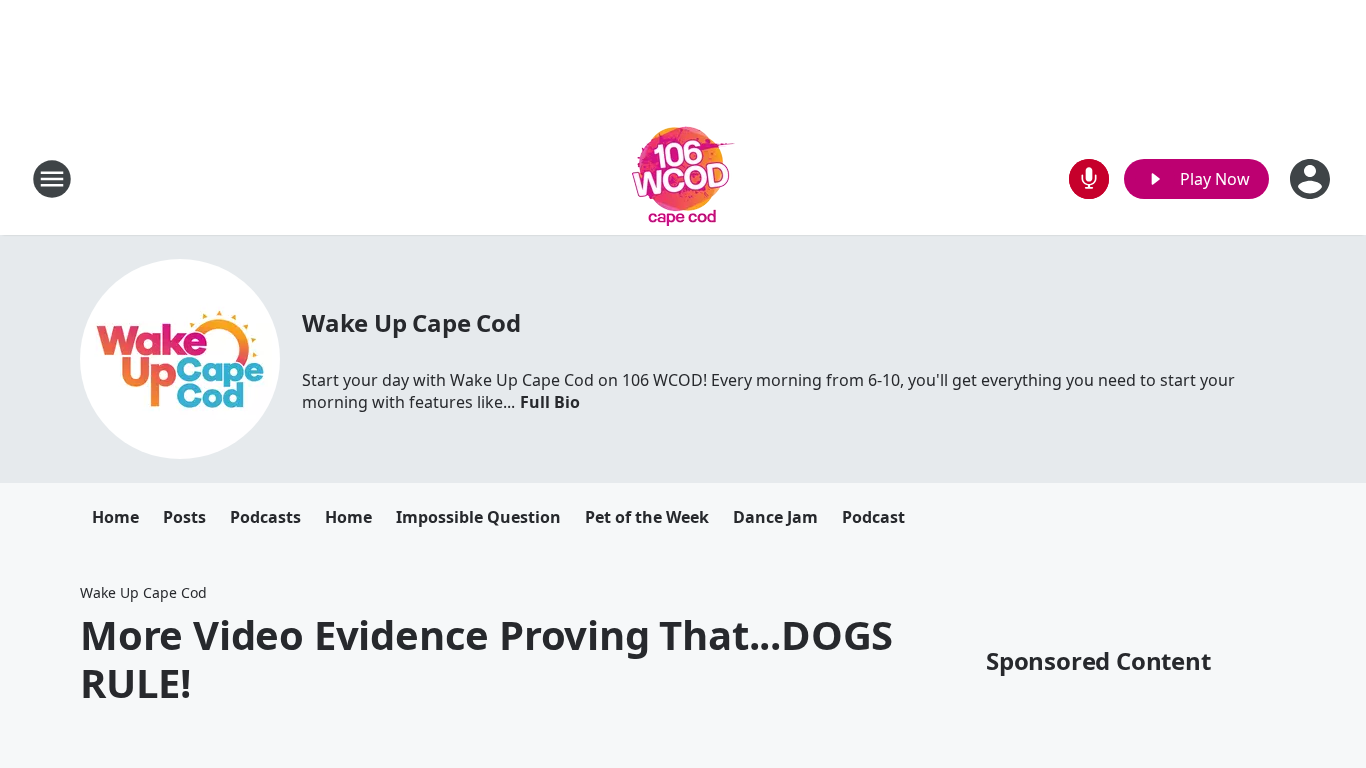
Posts (184, 517)
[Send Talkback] (1089, 179)
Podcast (873, 517)
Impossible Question (478, 517)
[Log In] (1312, 179)
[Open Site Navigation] (52, 179)
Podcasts (265, 517)
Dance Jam (775, 517)
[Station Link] (683, 178)
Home (115, 517)
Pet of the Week (647, 517)
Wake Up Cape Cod (411, 322)
